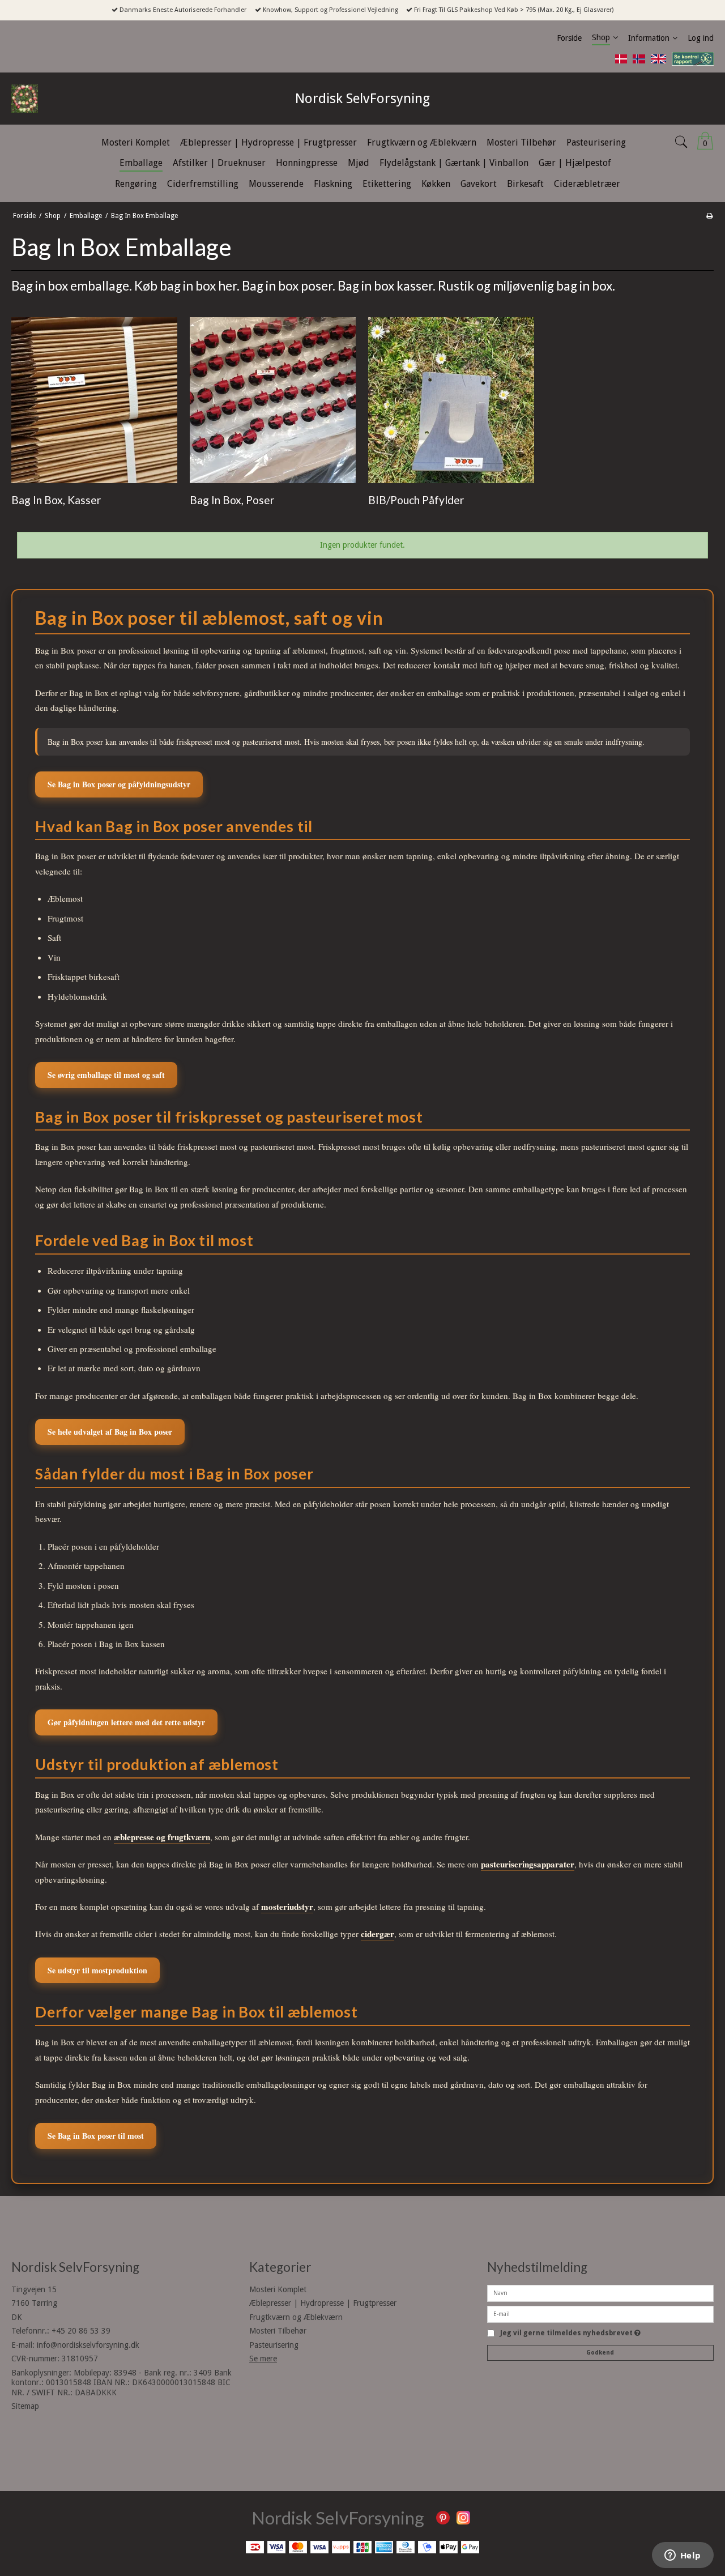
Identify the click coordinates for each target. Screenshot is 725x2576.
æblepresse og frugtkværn (162, 1837)
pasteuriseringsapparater (528, 1864)
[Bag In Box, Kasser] (94, 400)
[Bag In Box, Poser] (273, 400)
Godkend (600, 2353)
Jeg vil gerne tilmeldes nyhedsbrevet (570, 2333)
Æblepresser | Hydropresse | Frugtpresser (323, 2303)
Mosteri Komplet (278, 2289)
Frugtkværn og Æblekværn (296, 2317)
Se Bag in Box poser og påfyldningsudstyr (119, 784)
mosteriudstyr (287, 1907)
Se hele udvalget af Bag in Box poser (110, 1432)
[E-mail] (600, 2313)
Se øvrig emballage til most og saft (106, 1075)
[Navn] (600, 2292)
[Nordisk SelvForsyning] (50, 99)
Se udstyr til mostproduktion (97, 1970)
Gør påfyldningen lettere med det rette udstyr (126, 1722)
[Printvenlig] (709, 216)
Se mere (263, 2359)
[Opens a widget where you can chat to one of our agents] (683, 2556)
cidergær (378, 1934)
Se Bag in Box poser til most (96, 2136)
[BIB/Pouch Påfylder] (451, 400)
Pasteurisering (274, 2345)
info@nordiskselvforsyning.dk (88, 2345)
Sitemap (25, 2406)
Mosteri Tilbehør (278, 2331)
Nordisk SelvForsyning (362, 99)
